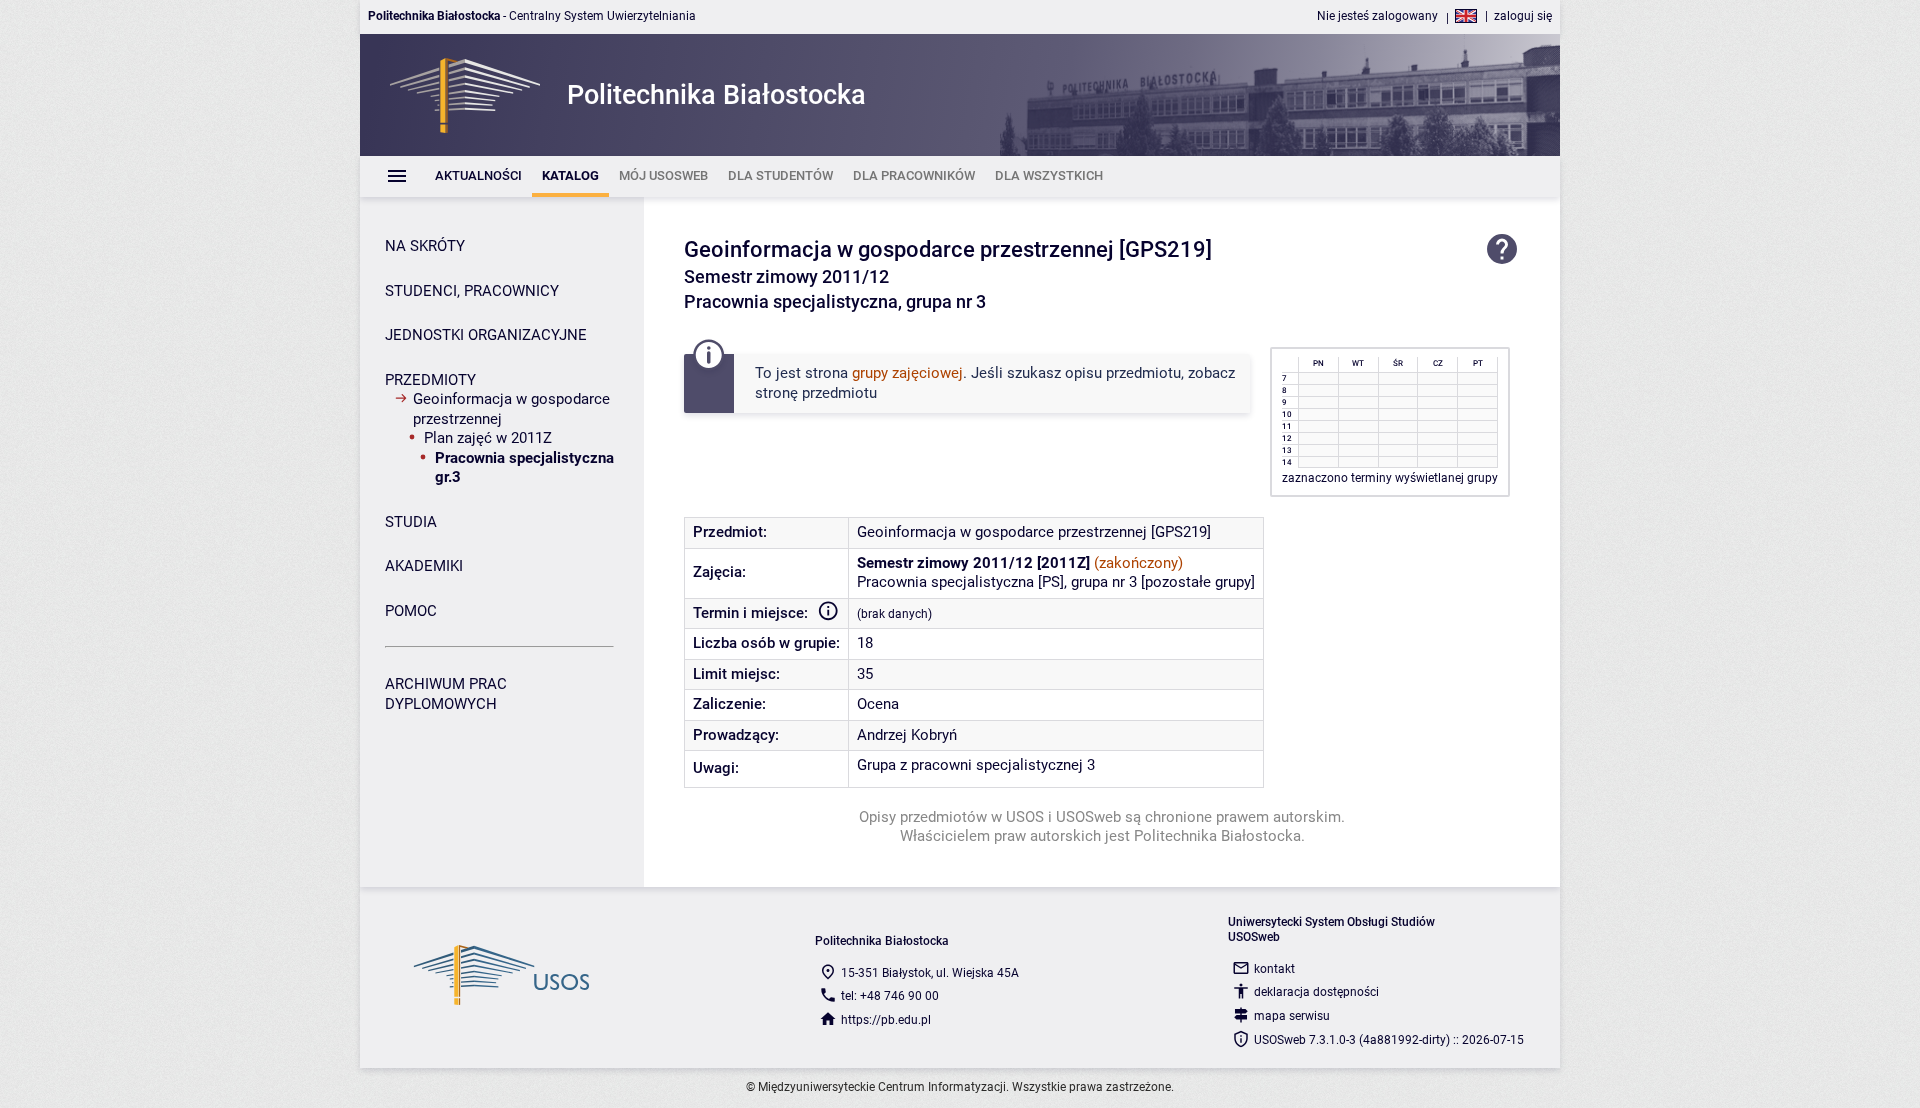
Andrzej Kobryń (907, 735)
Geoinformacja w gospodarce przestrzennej (511, 409)
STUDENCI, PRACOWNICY (472, 291)
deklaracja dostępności (1316, 992)
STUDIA (411, 522)
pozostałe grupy (1198, 582)
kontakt (1274, 969)
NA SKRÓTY (425, 246)
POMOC (411, 611)
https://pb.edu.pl (886, 1020)
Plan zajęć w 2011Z (488, 438)
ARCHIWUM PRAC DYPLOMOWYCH (446, 694)
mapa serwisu (1292, 1016)
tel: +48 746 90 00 (890, 996)
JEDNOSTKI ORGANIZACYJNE (486, 335)
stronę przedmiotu (816, 393)
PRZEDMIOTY (430, 380)
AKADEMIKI (424, 566)
